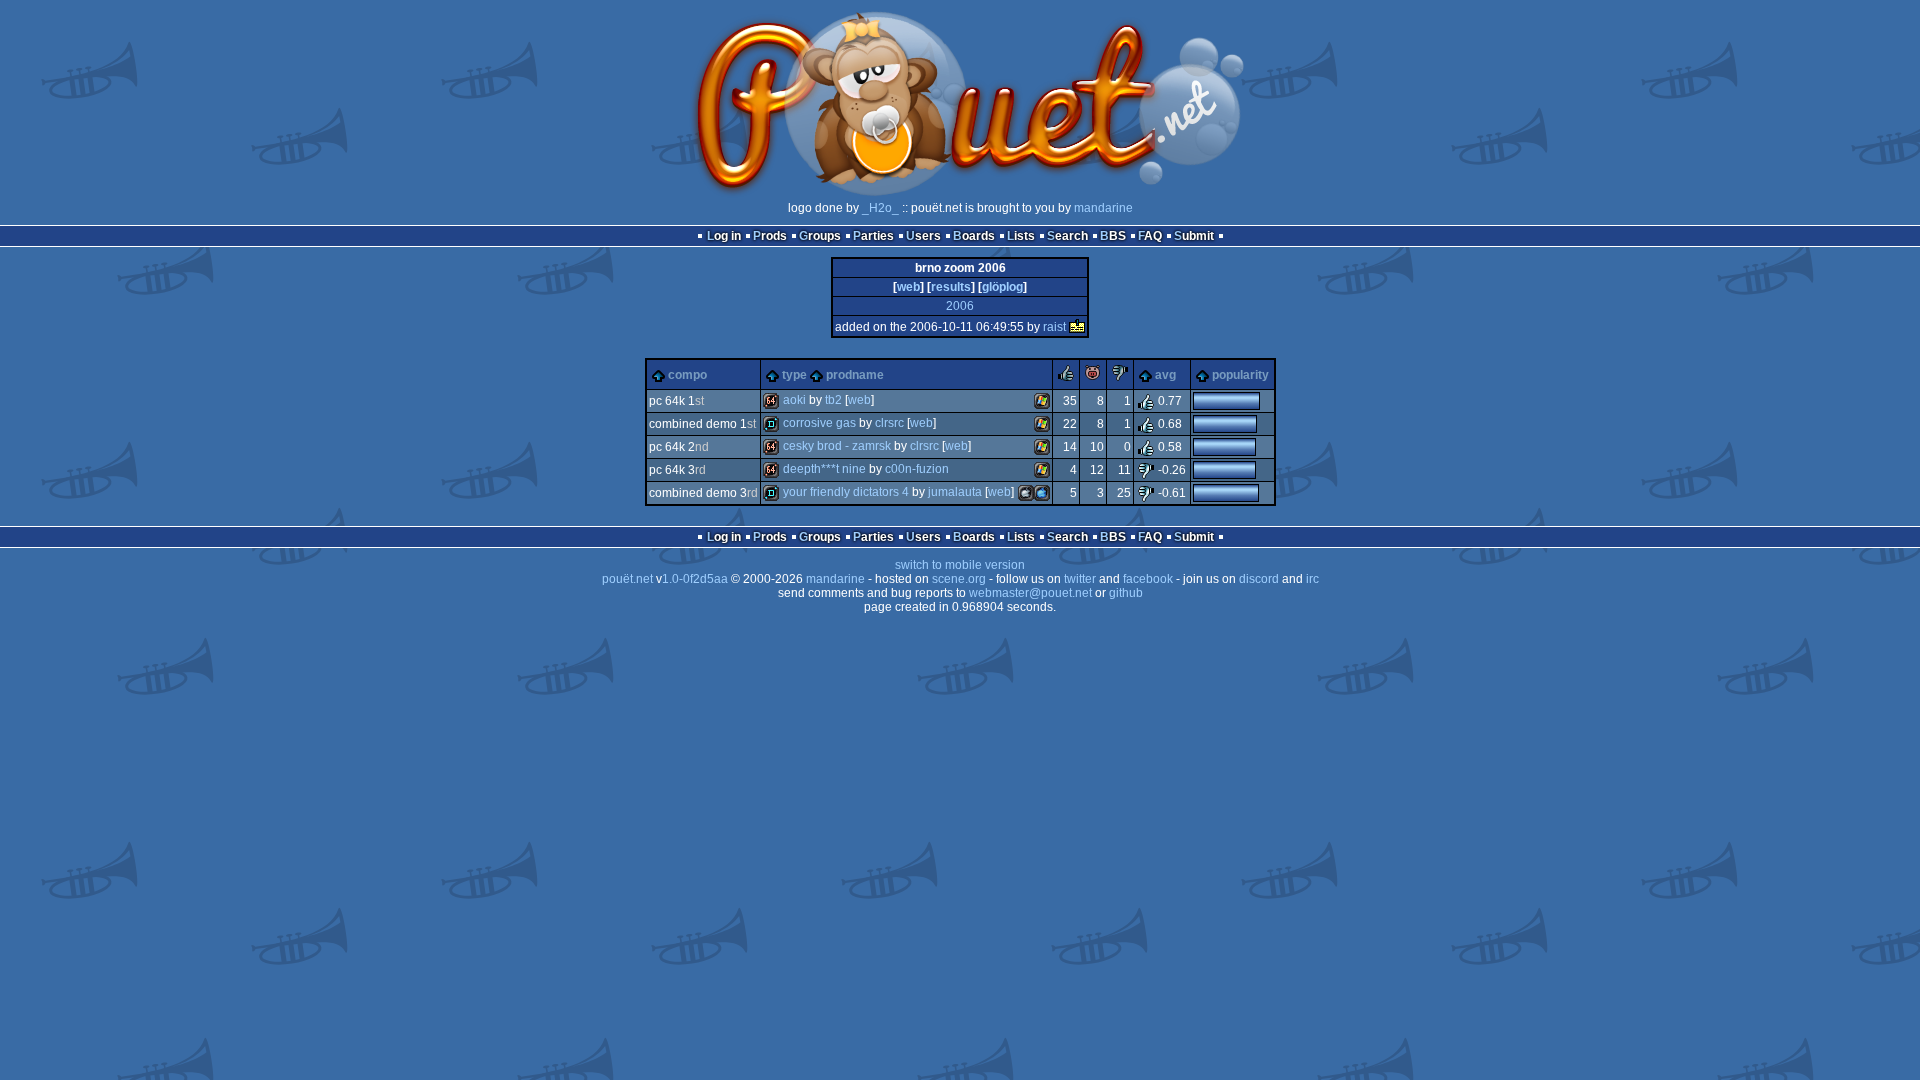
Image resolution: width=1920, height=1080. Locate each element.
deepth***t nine (824, 469)
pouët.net (627, 579)
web (908, 287)
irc (1312, 579)
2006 (960, 306)
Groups (820, 236)
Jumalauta (955, 492)
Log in (724, 236)
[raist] (1077, 327)
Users (923, 236)
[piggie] (1093, 377)
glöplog (1002, 287)
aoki (794, 400)
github (1126, 593)
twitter (1080, 579)
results (951, 287)
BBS (1113, 236)
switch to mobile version (960, 565)
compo (687, 375)
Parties (873, 236)
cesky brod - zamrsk (837, 446)
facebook (1148, 579)
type (794, 375)
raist (1054, 327)
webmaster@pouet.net (1030, 593)
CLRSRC (889, 423)
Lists (1021, 236)
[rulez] (1066, 377)
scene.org (959, 579)
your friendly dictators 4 (846, 492)
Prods (770, 236)
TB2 (833, 400)
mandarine (1103, 208)
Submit (1194, 236)
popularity (1240, 375)
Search (1067, 236)
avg (1165, 375)
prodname (855, 375)
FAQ (1150, 236)
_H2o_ (880, 208)
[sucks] (1120, 377)
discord (1259, 579)
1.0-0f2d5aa (695, 579)
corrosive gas (819, 423)
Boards (974, 236)
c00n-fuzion (917, 469)
